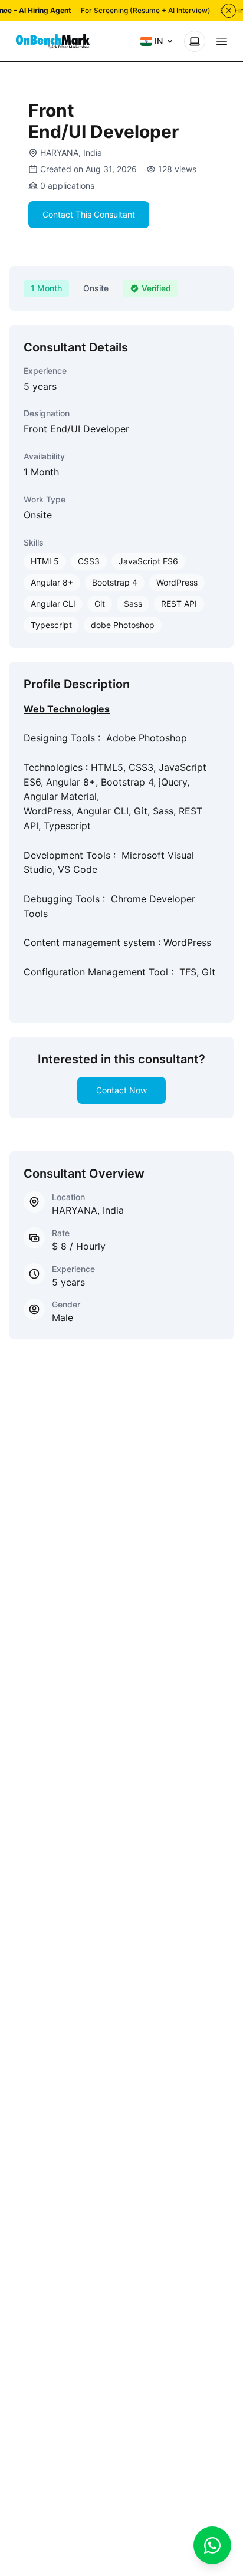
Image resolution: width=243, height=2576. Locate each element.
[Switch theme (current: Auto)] (195, 41)
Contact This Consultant (89, 214)
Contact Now (121, 1090)
